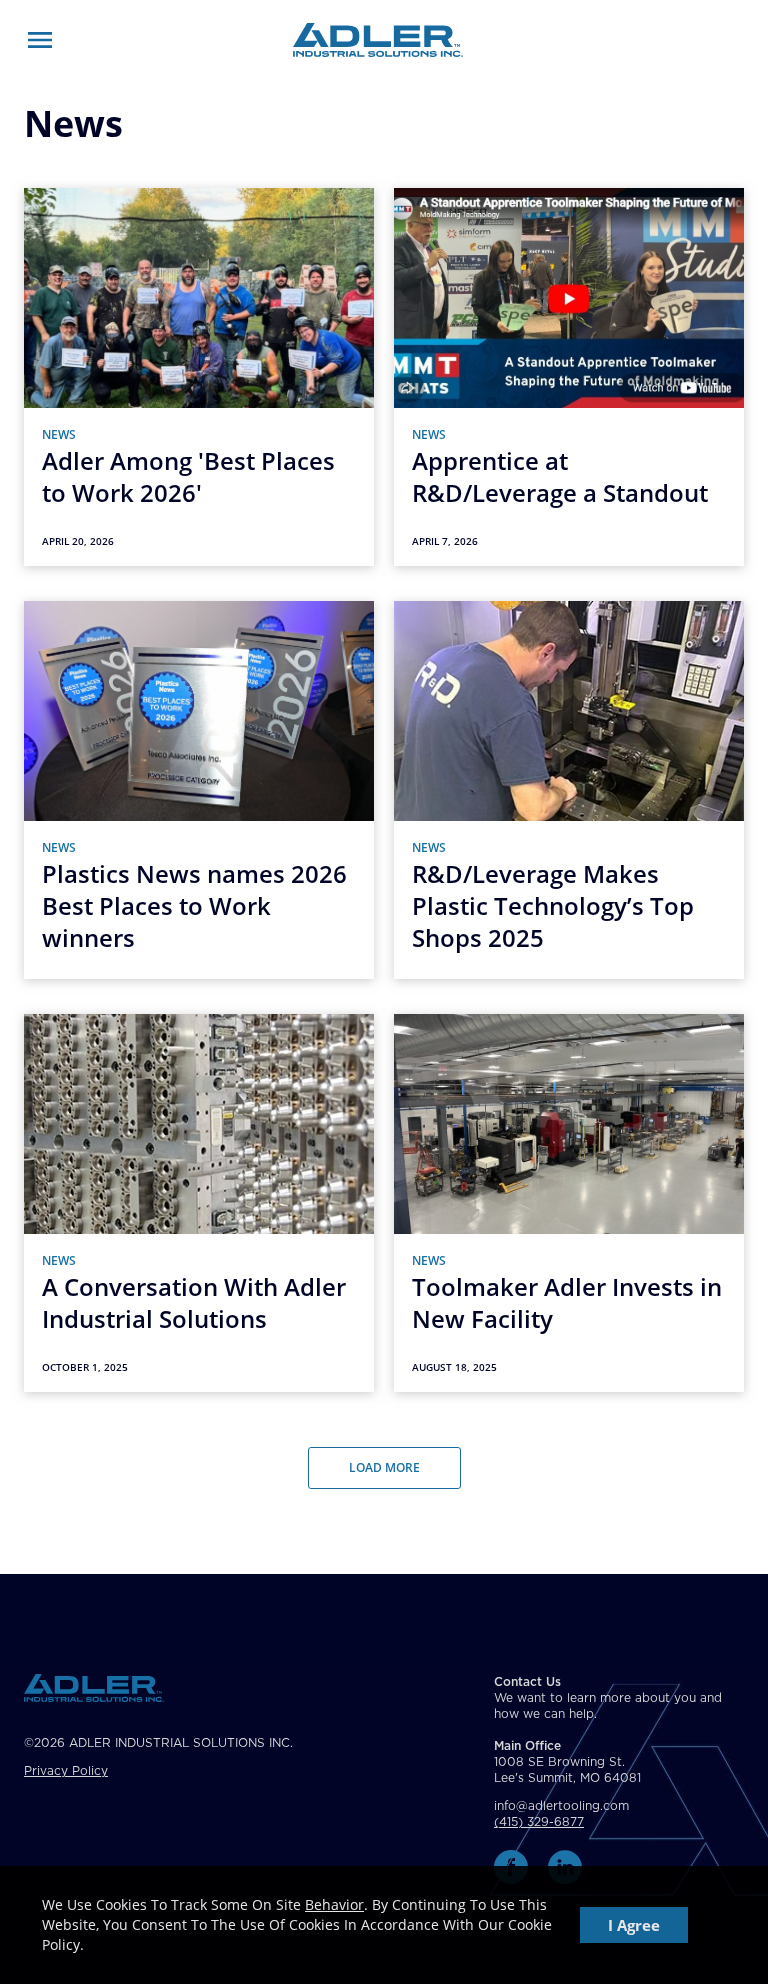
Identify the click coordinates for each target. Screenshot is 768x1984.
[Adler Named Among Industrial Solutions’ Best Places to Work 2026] (199, 560)
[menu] (40, 40)
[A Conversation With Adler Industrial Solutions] (199, 1386)
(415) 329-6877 (539, 1822)
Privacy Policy (66, 1771)
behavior (334, 1904)
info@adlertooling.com (561, 1806)
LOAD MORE (384, 1467)
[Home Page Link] (378, 40)
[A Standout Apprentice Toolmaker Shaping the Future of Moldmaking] (569, 560)
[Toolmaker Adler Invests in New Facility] (569, 1386)
